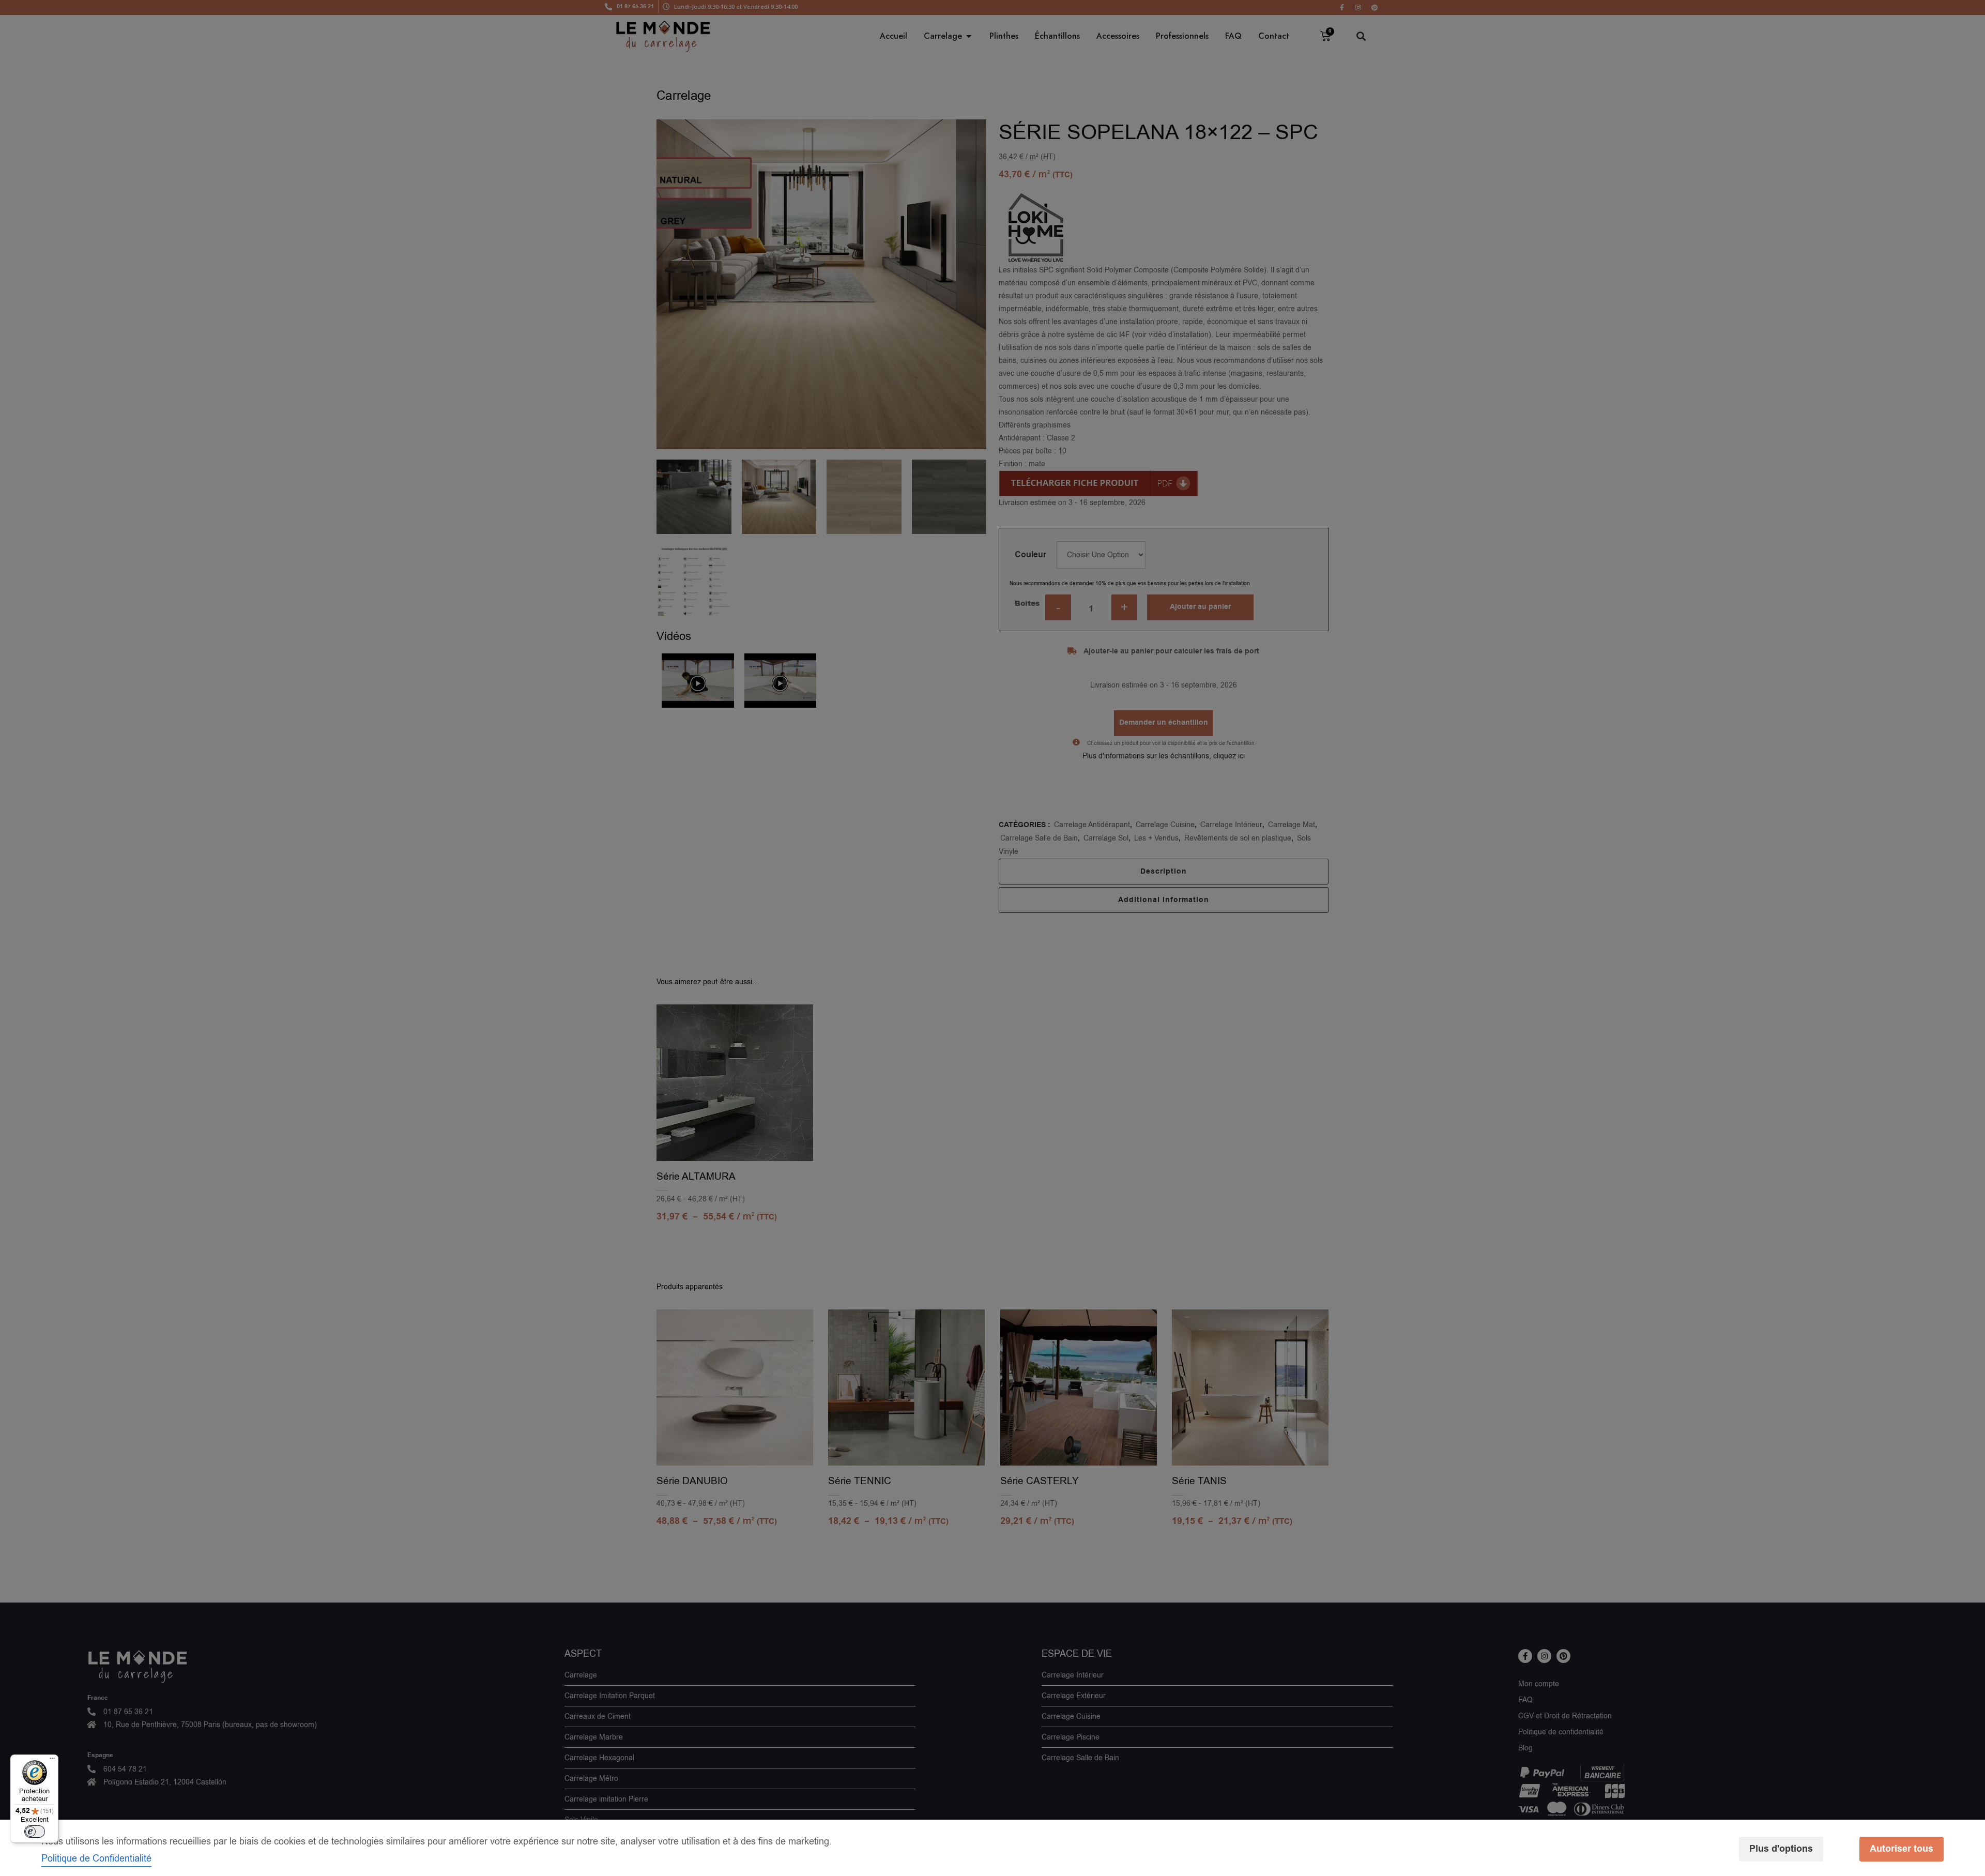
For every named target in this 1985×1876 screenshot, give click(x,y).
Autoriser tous (1902, 1849)
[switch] (35, 1832)
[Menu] (52, 1761)
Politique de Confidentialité (96, 1858)
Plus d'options (1781, 1849)
